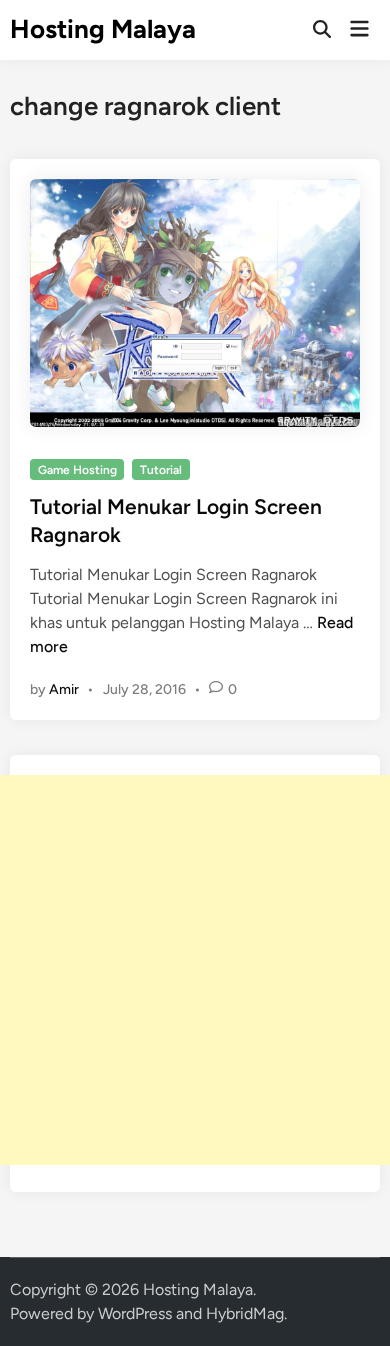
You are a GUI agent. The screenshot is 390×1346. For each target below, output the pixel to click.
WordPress (135, 1313)
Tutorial (161, 470)
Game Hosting (77, 470)
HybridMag (245, 1313)
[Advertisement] (195, 970)
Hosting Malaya (103, 29)
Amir (64, 689)
